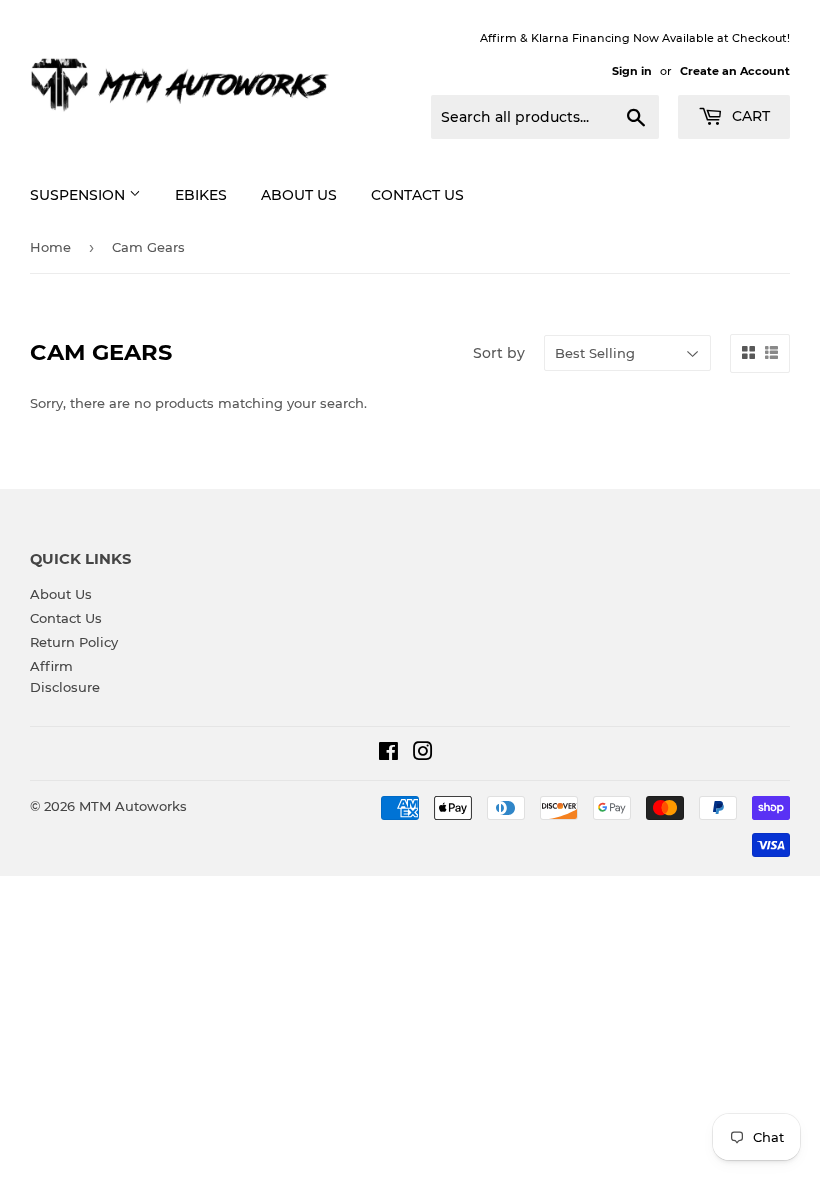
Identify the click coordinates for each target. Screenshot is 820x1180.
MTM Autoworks (133, 806)
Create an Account (735, 71)
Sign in (632, 71)
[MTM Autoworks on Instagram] (423, 754)
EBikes (201, 195)
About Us (299, 195)
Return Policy (74, 642)
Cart (749, 116)
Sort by (499, 353)
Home (50, 247)
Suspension (79, 195)
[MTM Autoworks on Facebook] (388, 754)
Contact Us (417, 195)
